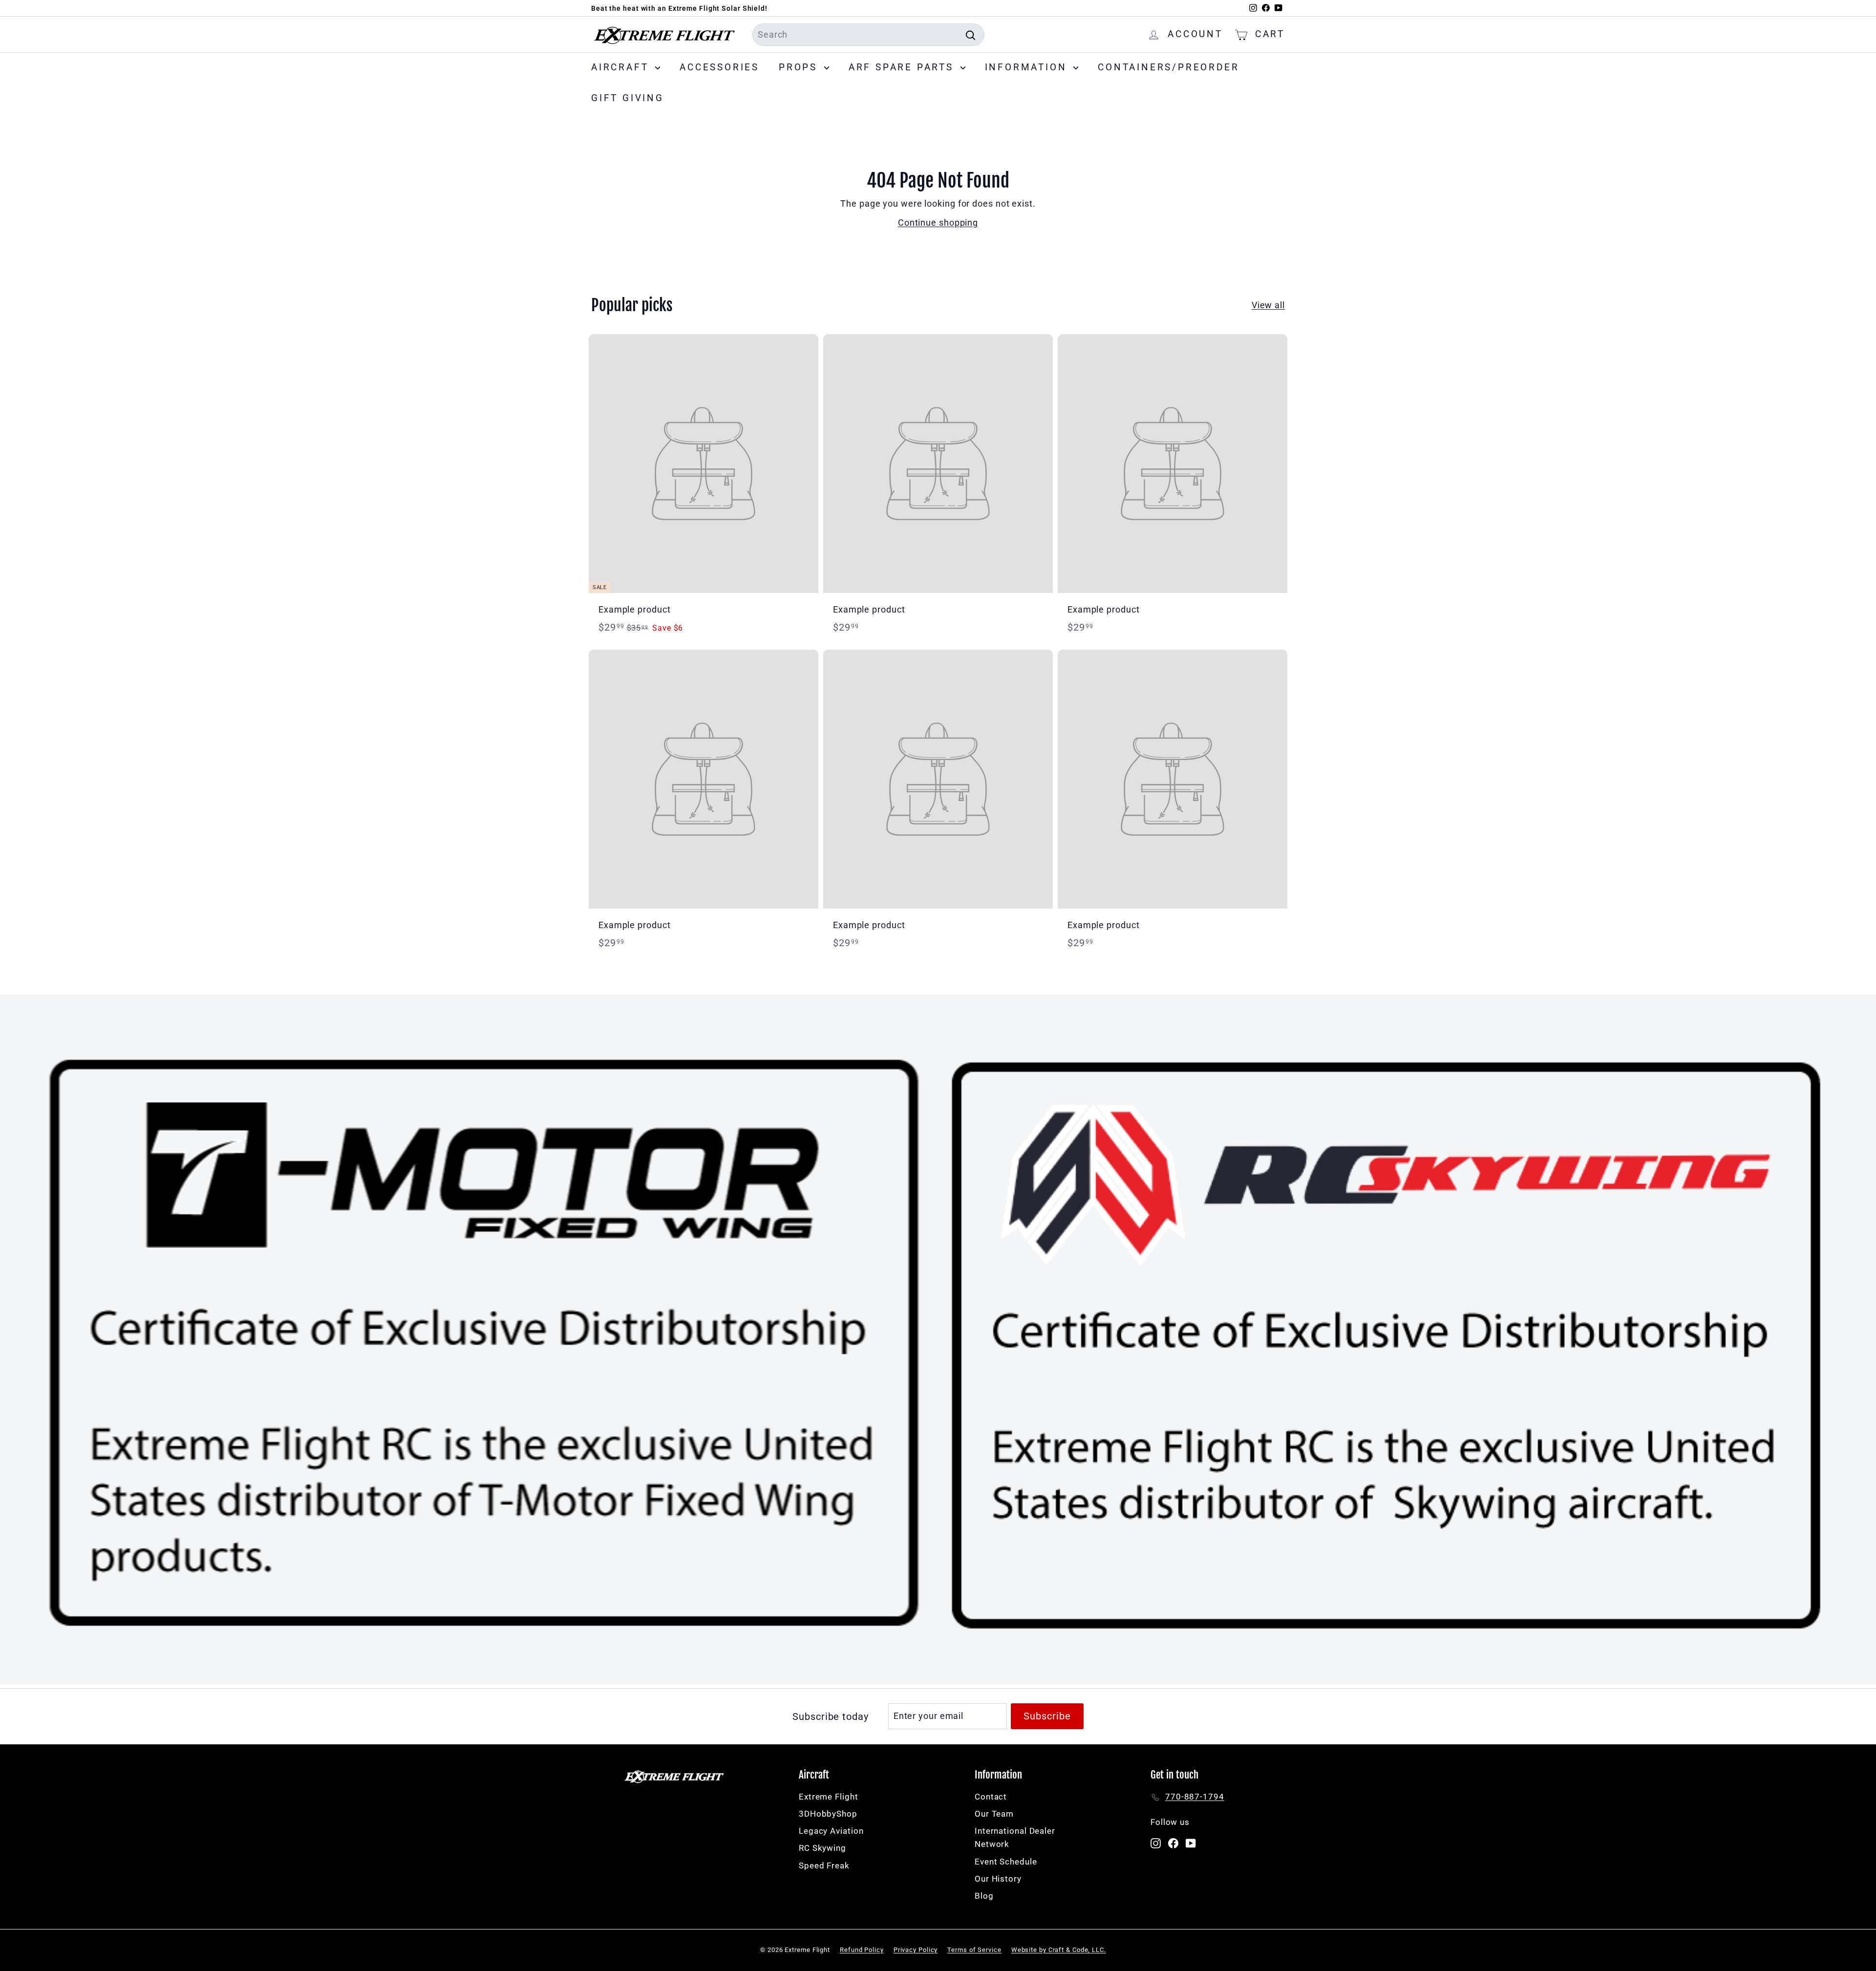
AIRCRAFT (622, 67)
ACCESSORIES (719, 67)
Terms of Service (974, 1950)
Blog (984, 1896)
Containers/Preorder (1168, 67)
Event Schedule (1006, 1862)
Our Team (994, 1814)
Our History (998, 1879)
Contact (991, 1797)
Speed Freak (824, 1865)
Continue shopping (938, 223)
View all (1268, 305)
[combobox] (868, 35)
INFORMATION (1028, 67)
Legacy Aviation (831, 1831)
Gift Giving (628, 98)
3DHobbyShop (828, 1814)
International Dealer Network (1015, 1837)
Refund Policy (862, 1950)
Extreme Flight (829, 1797)
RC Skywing (822, 1848)
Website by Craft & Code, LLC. (1059, 1950)
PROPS (800, 67)
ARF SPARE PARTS (903, 67)
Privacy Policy (916, 1950)
